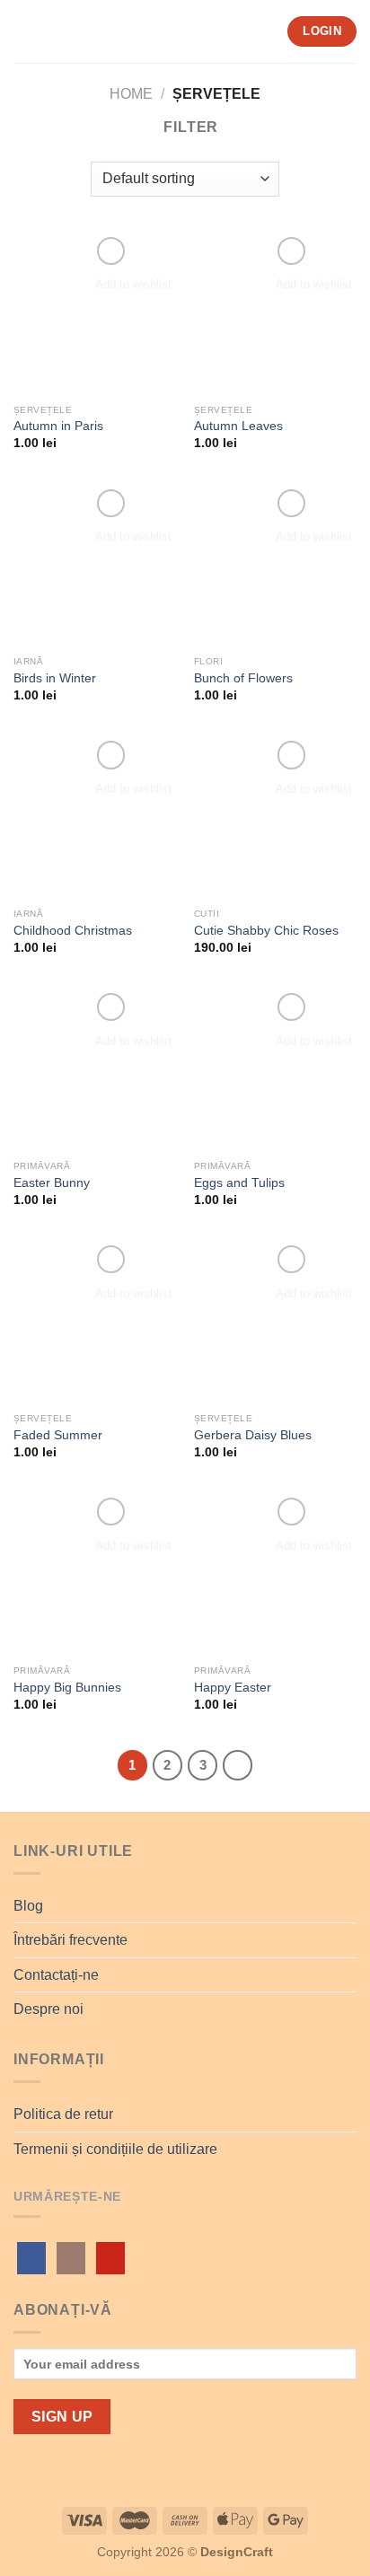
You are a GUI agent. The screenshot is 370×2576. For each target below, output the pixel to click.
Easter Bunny (52, 1183)
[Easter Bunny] (95, 1070)
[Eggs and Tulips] (275, 1070)
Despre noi (48, 2009)
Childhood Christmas (73, 931)
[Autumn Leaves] (275, 314)
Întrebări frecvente (70, 1940)
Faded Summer (58, 1435)
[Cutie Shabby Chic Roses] (275, 818)
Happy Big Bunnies (67, 1688)
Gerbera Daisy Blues (253, 1435)
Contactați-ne (56, 1975)
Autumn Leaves (238, 426)
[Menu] (24, 31)
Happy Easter (233, 1688)
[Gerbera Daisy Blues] (275, 1322)
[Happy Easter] (275, 1574)
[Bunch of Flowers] (275, 566)
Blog (28, 1906)
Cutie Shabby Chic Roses (266, 931)
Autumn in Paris (58, 426)
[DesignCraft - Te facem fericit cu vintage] (179, 31)
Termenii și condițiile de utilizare (115, 2149)
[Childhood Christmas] (95, 818)
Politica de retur (63, 2114)
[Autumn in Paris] (95, 314)
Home (131, 94)
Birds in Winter (55, 678)
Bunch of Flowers (243, 678)
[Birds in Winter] (95, 566)
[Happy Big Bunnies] (95, 1574)
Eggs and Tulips (239, 1183)
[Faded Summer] (95, 1322)
